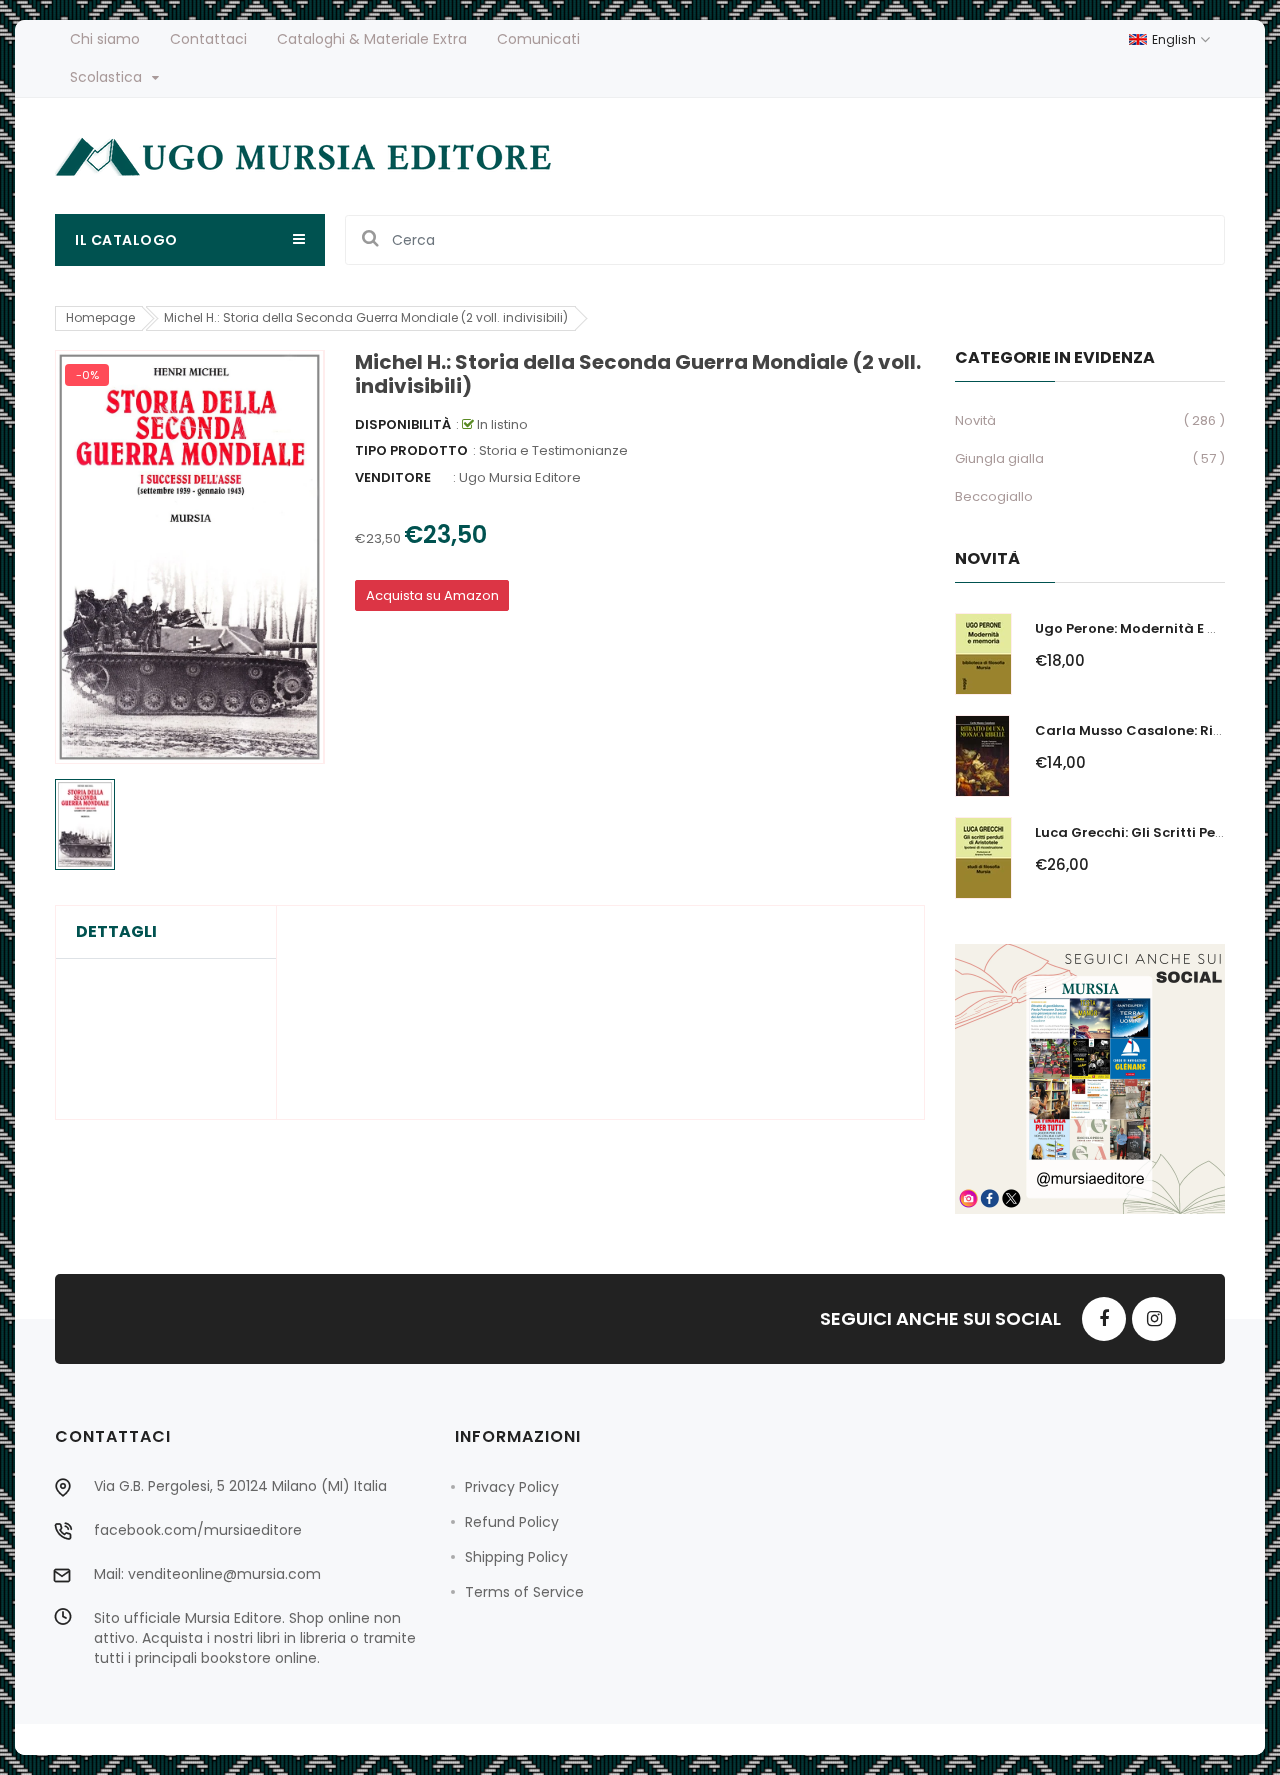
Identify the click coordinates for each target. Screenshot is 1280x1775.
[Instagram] (1154, 1319)
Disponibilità (403, 424)
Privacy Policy (512, 1487)
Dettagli (116, 932)
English (1175, 39)
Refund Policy (512, 1522)
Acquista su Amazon (432, 595)
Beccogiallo (994, 496)
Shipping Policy (516, 1557)
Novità (975, 420)
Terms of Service (524, 1592)
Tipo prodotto (411, 450)
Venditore (393, 477)
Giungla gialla (999, 458)
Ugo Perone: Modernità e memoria (1152, 628)
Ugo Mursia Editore (520, 477)
